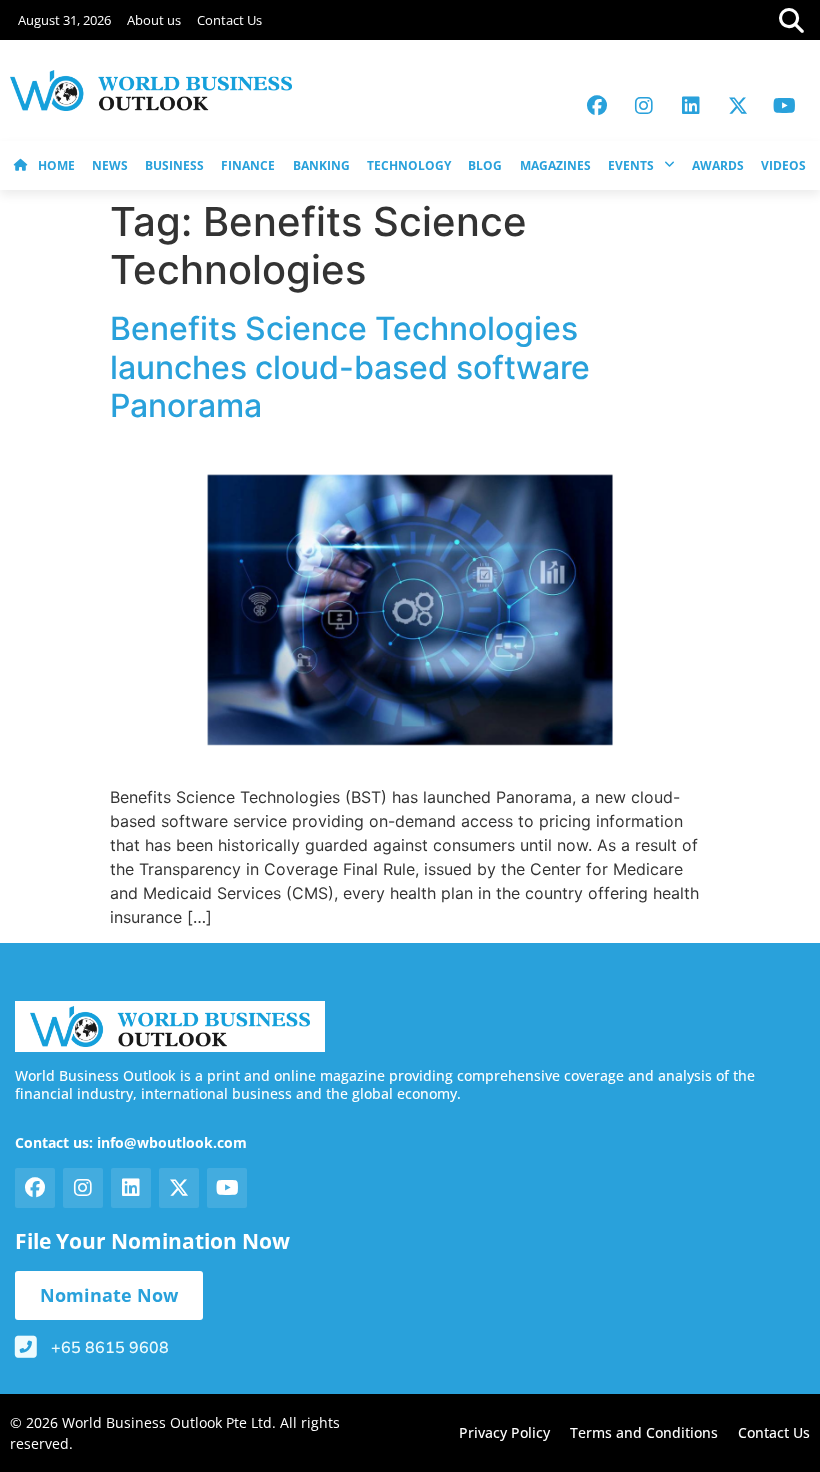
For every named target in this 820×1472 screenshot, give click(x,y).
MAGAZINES (555, 165)
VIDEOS (783, 165)
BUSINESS (174, 165)
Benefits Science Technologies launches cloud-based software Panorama (350, 367)
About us (154, 20)
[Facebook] (597, 106)
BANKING (321, 165)
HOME (56, 165)
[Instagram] (644, 106)
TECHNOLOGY (409, 165)
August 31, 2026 (64, 20)
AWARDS (718, 165)
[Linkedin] (691, 106)
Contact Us (229, 20)
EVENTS (631, 165)
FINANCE (248, 165)
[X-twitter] (738, 106)
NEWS (110, 165)
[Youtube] (785, 106)
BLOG (485, 165)
